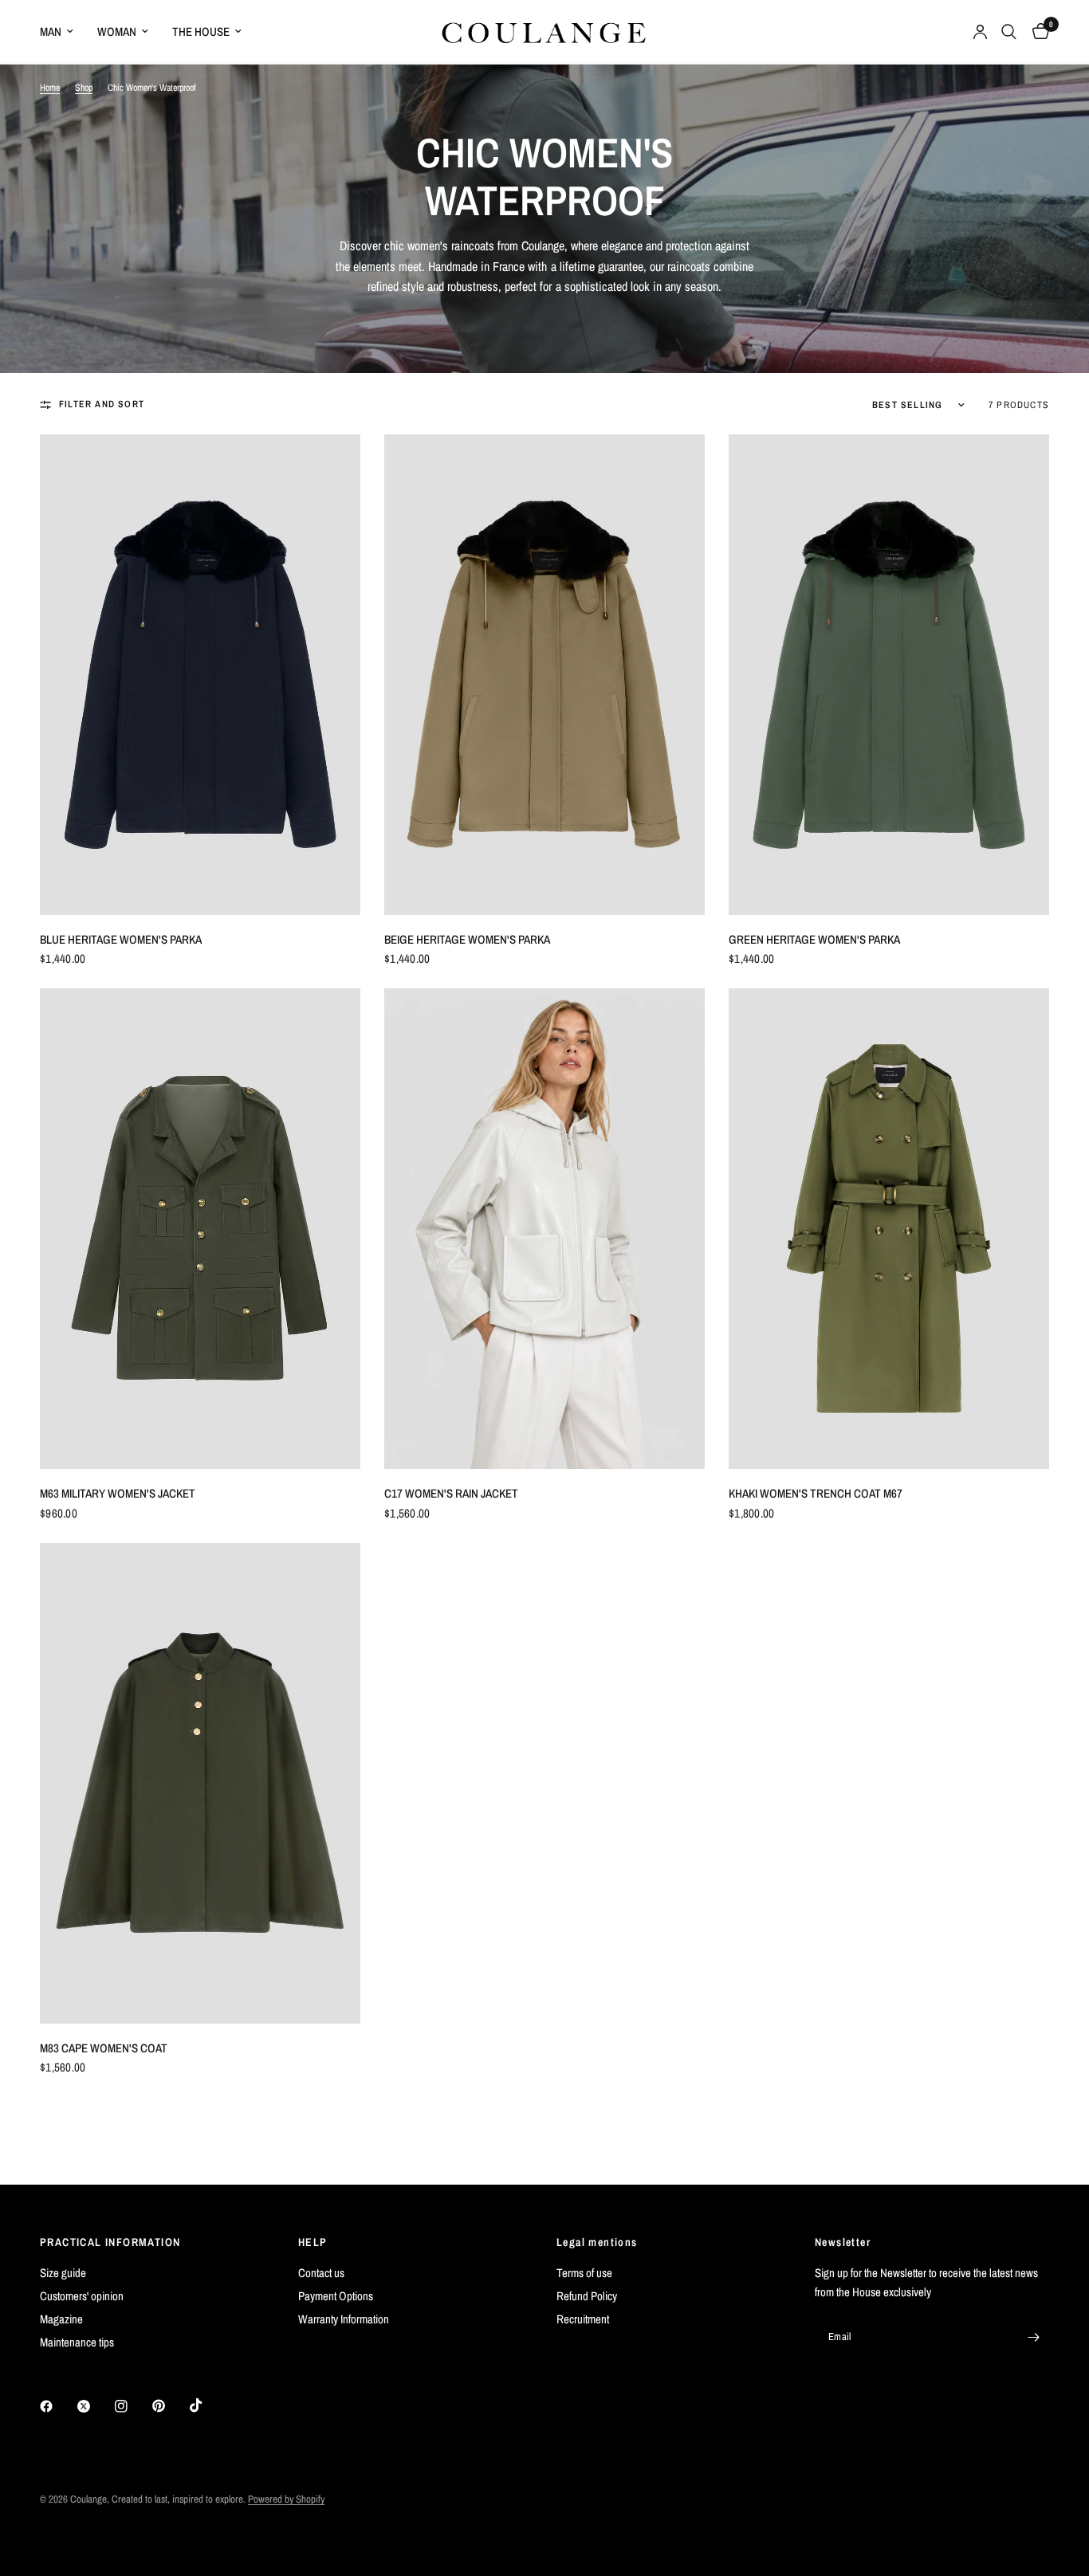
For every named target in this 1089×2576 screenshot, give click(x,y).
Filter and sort (102, 404)
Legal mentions (597, 2242)
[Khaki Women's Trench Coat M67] (889, 1229)
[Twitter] (95, 2406)
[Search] (1009, 32)
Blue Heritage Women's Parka (121, 939)
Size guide (63, 2273)
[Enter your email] (1033, 2337)
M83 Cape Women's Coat (104, 2048)
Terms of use (584, 2273)
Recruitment (583, 2319)
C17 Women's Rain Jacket (451, 1493)
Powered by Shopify (286, 2499)
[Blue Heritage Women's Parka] (200, 675)
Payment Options (336, 2296)
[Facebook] (57, 2406)
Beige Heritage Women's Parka (467, 939)
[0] (1037, 32)
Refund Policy (587, 2296)
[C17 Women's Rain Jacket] (544, 1229)
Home (50, 88)
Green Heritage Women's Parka (814, 939)
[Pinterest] (170, 2406)
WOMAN (117, 31)
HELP (313, 2242)
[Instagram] (132, 2406)
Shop (84, 88)
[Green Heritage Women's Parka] (889, 675)
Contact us (321, 2273)
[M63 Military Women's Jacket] (200, 1229)
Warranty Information (344, 2319)
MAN (51, 31)
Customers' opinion (82, 2296)
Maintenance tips (77, 2342)
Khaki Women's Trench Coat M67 (816, 1493)
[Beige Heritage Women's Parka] (544, 675)
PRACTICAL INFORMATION (110, 2242)
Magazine (61, 2319)
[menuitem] (63, 32)
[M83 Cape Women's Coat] (200, 1783)
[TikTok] (207, 2405)
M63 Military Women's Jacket (118, 1493)
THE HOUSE (201, 31)
